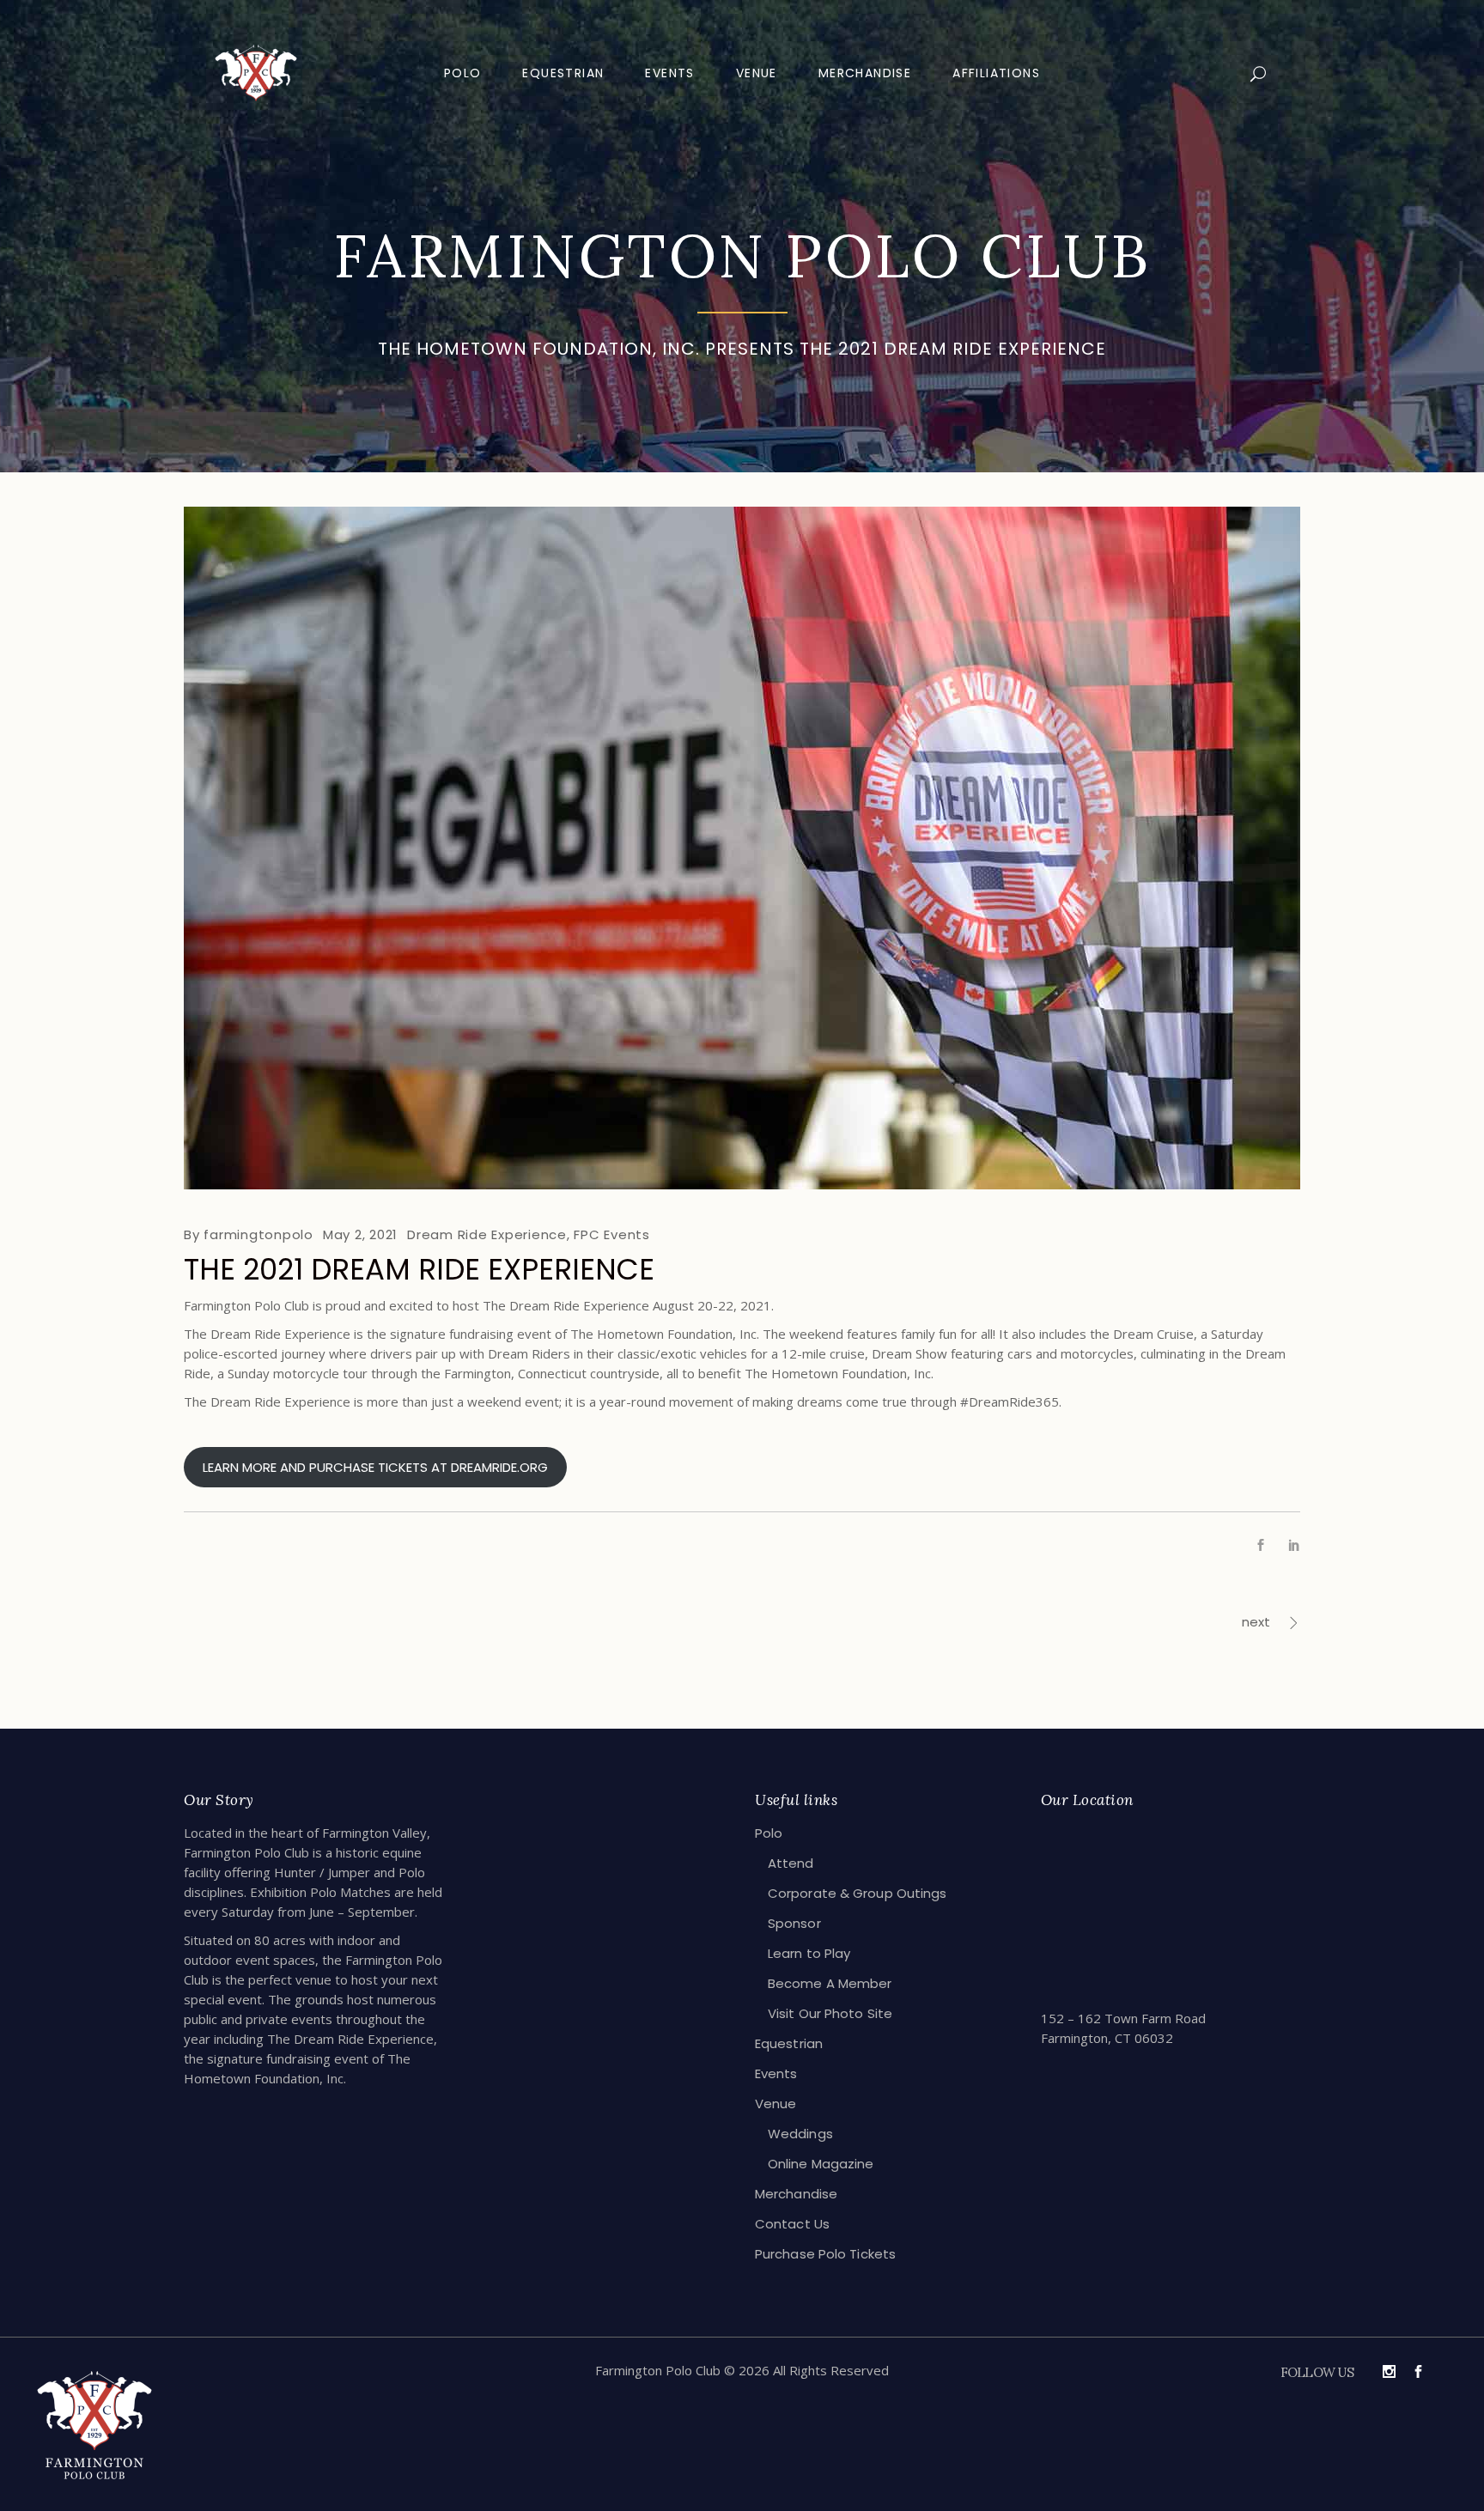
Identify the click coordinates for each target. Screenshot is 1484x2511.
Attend (791, 1863)
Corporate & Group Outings (858, 1893)
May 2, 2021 (360, 1234)
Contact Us (792, 2224)
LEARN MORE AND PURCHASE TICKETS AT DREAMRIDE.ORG (375, 1467)
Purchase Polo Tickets (825, 2254)
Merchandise (796, 2194)
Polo (769, 1833)
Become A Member (830, 1983)
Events (776, 2073)
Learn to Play (809, 1953)
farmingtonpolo (258, 1234)
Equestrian (789, 2043)
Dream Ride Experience (487, 1234)
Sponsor (794, 1923)
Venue (776, 2104)
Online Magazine (821, 2164)
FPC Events (612, 1234)
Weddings (800, 2134)
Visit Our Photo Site (830, 2013)
